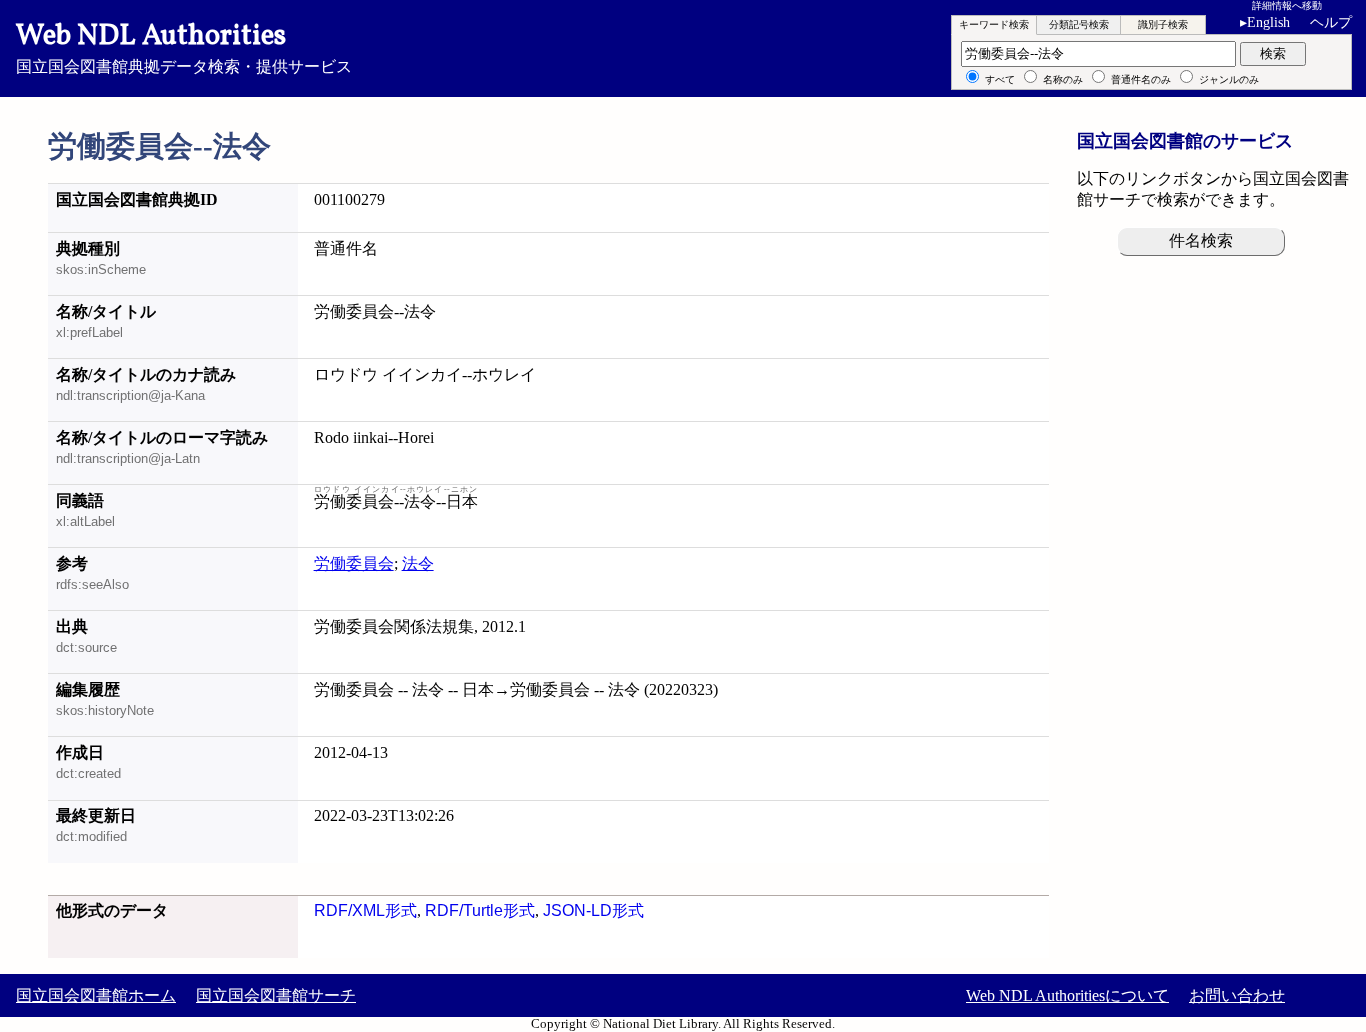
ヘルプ (1331, 22)
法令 (418, 563)
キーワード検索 (994, 24)
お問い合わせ (1237, 995)
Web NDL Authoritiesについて (1067, 995)
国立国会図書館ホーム (96, 995)
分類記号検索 (1079, 24)
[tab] (994, 25)
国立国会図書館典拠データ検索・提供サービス (184, 46)
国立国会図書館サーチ (276, 995)
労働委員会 (354, 563)
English (1265, 22)
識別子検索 (1163, 24)
